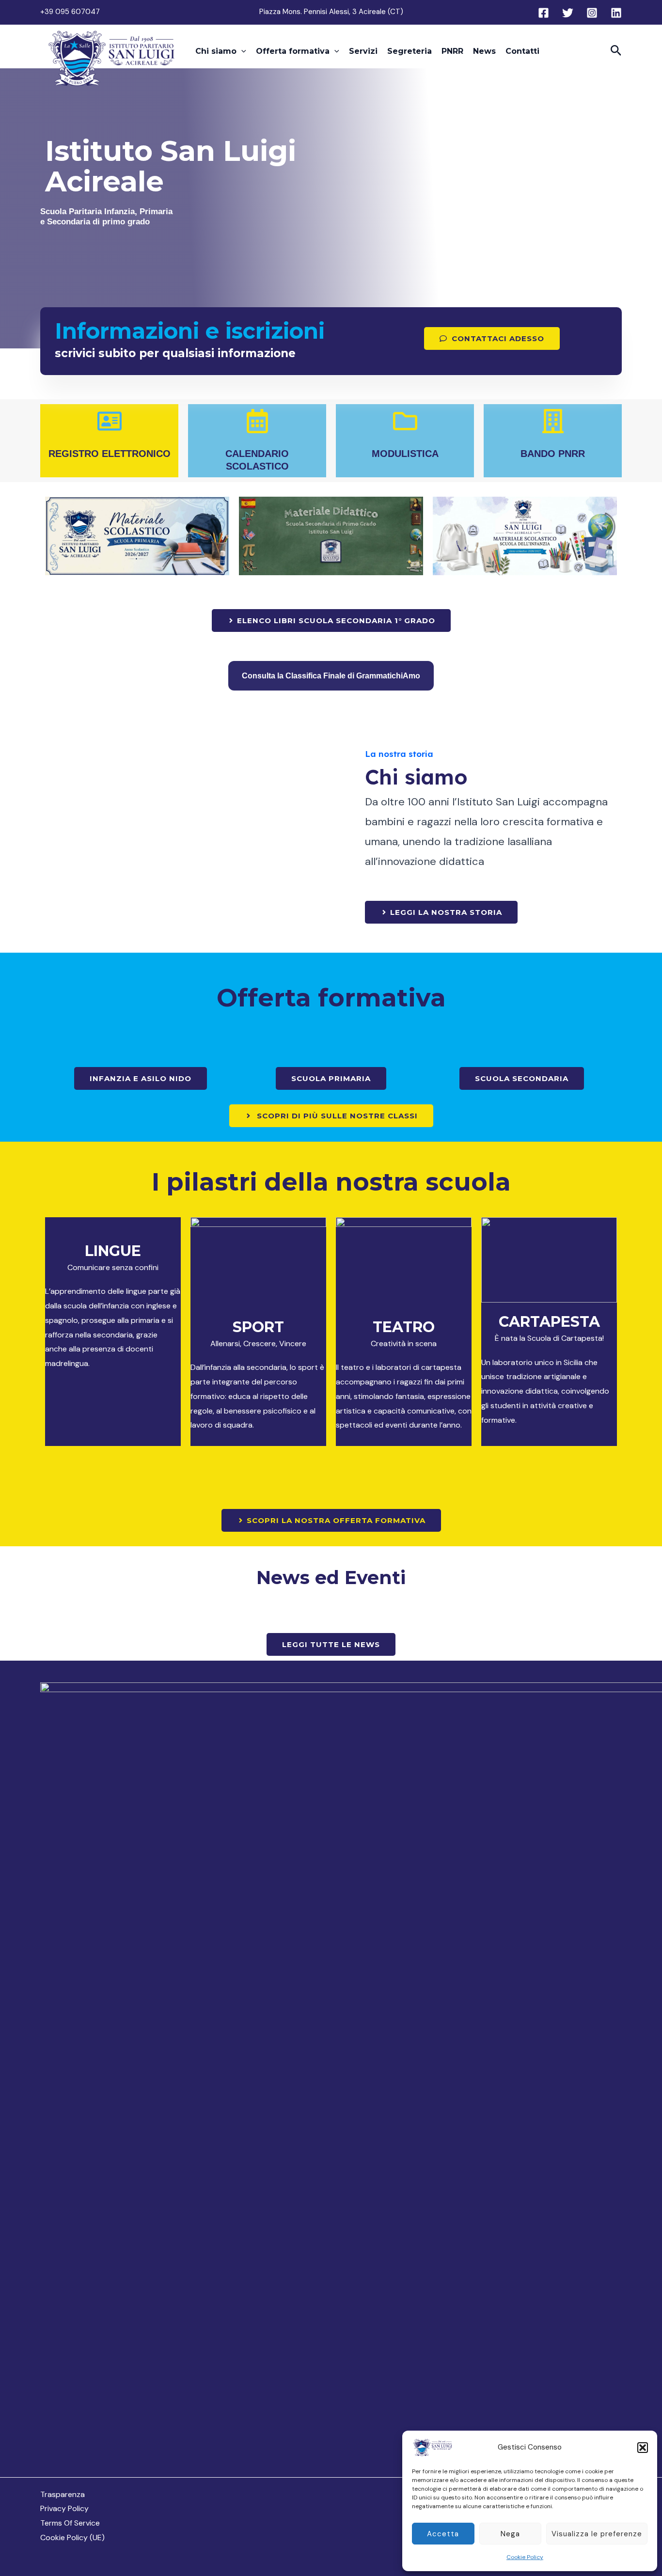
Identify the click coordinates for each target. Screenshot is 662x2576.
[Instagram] (592, 13)
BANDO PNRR (553, 454)
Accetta (443, 2534)
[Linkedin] (616, 13)
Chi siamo (216, 51)
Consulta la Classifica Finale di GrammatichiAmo (331, 676)
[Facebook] (544, 13)
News (484, 51)
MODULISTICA (405, 454)
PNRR (452, 51)
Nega (510, 2534)
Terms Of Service (70, 2523)
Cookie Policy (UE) (72, 2537)
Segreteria (410, 51)
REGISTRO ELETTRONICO (110, 454)
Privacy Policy (64, 2508)
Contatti (522, 51)
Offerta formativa (293, 51)
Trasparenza (63, 2494)
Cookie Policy (525, 2557)
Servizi (363, 51)
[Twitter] (568, 13)
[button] (643, 2448)
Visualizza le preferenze (597, 2534)
